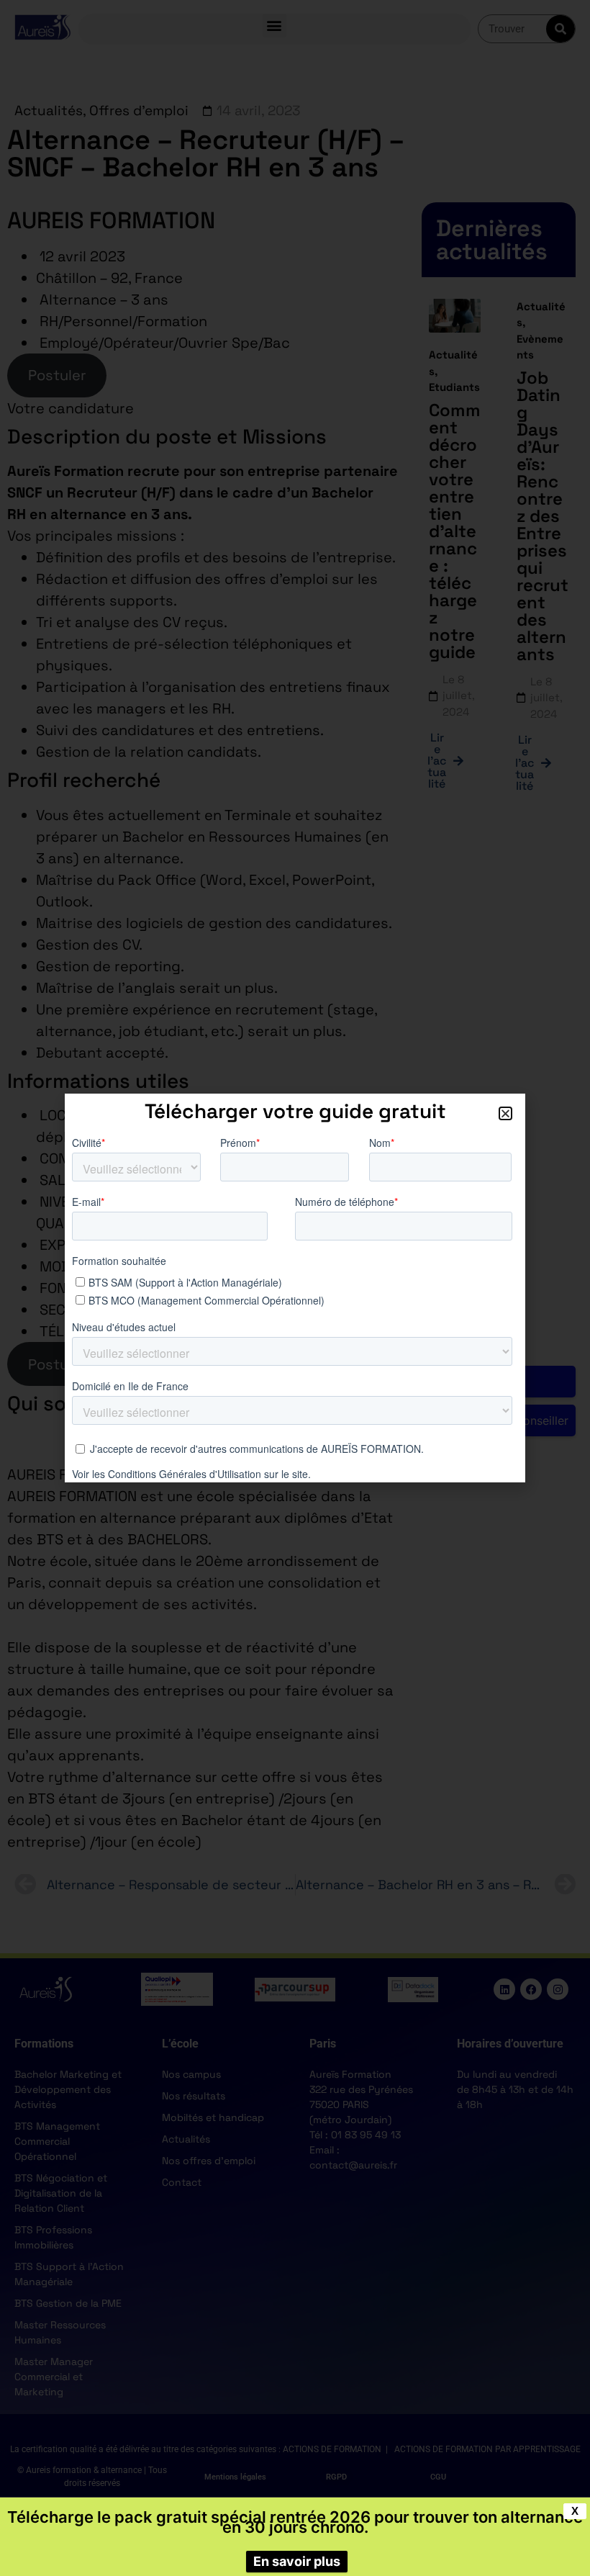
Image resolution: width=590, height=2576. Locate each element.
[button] (505, 1113)
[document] (295, 1288)
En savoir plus (297, 2561)
